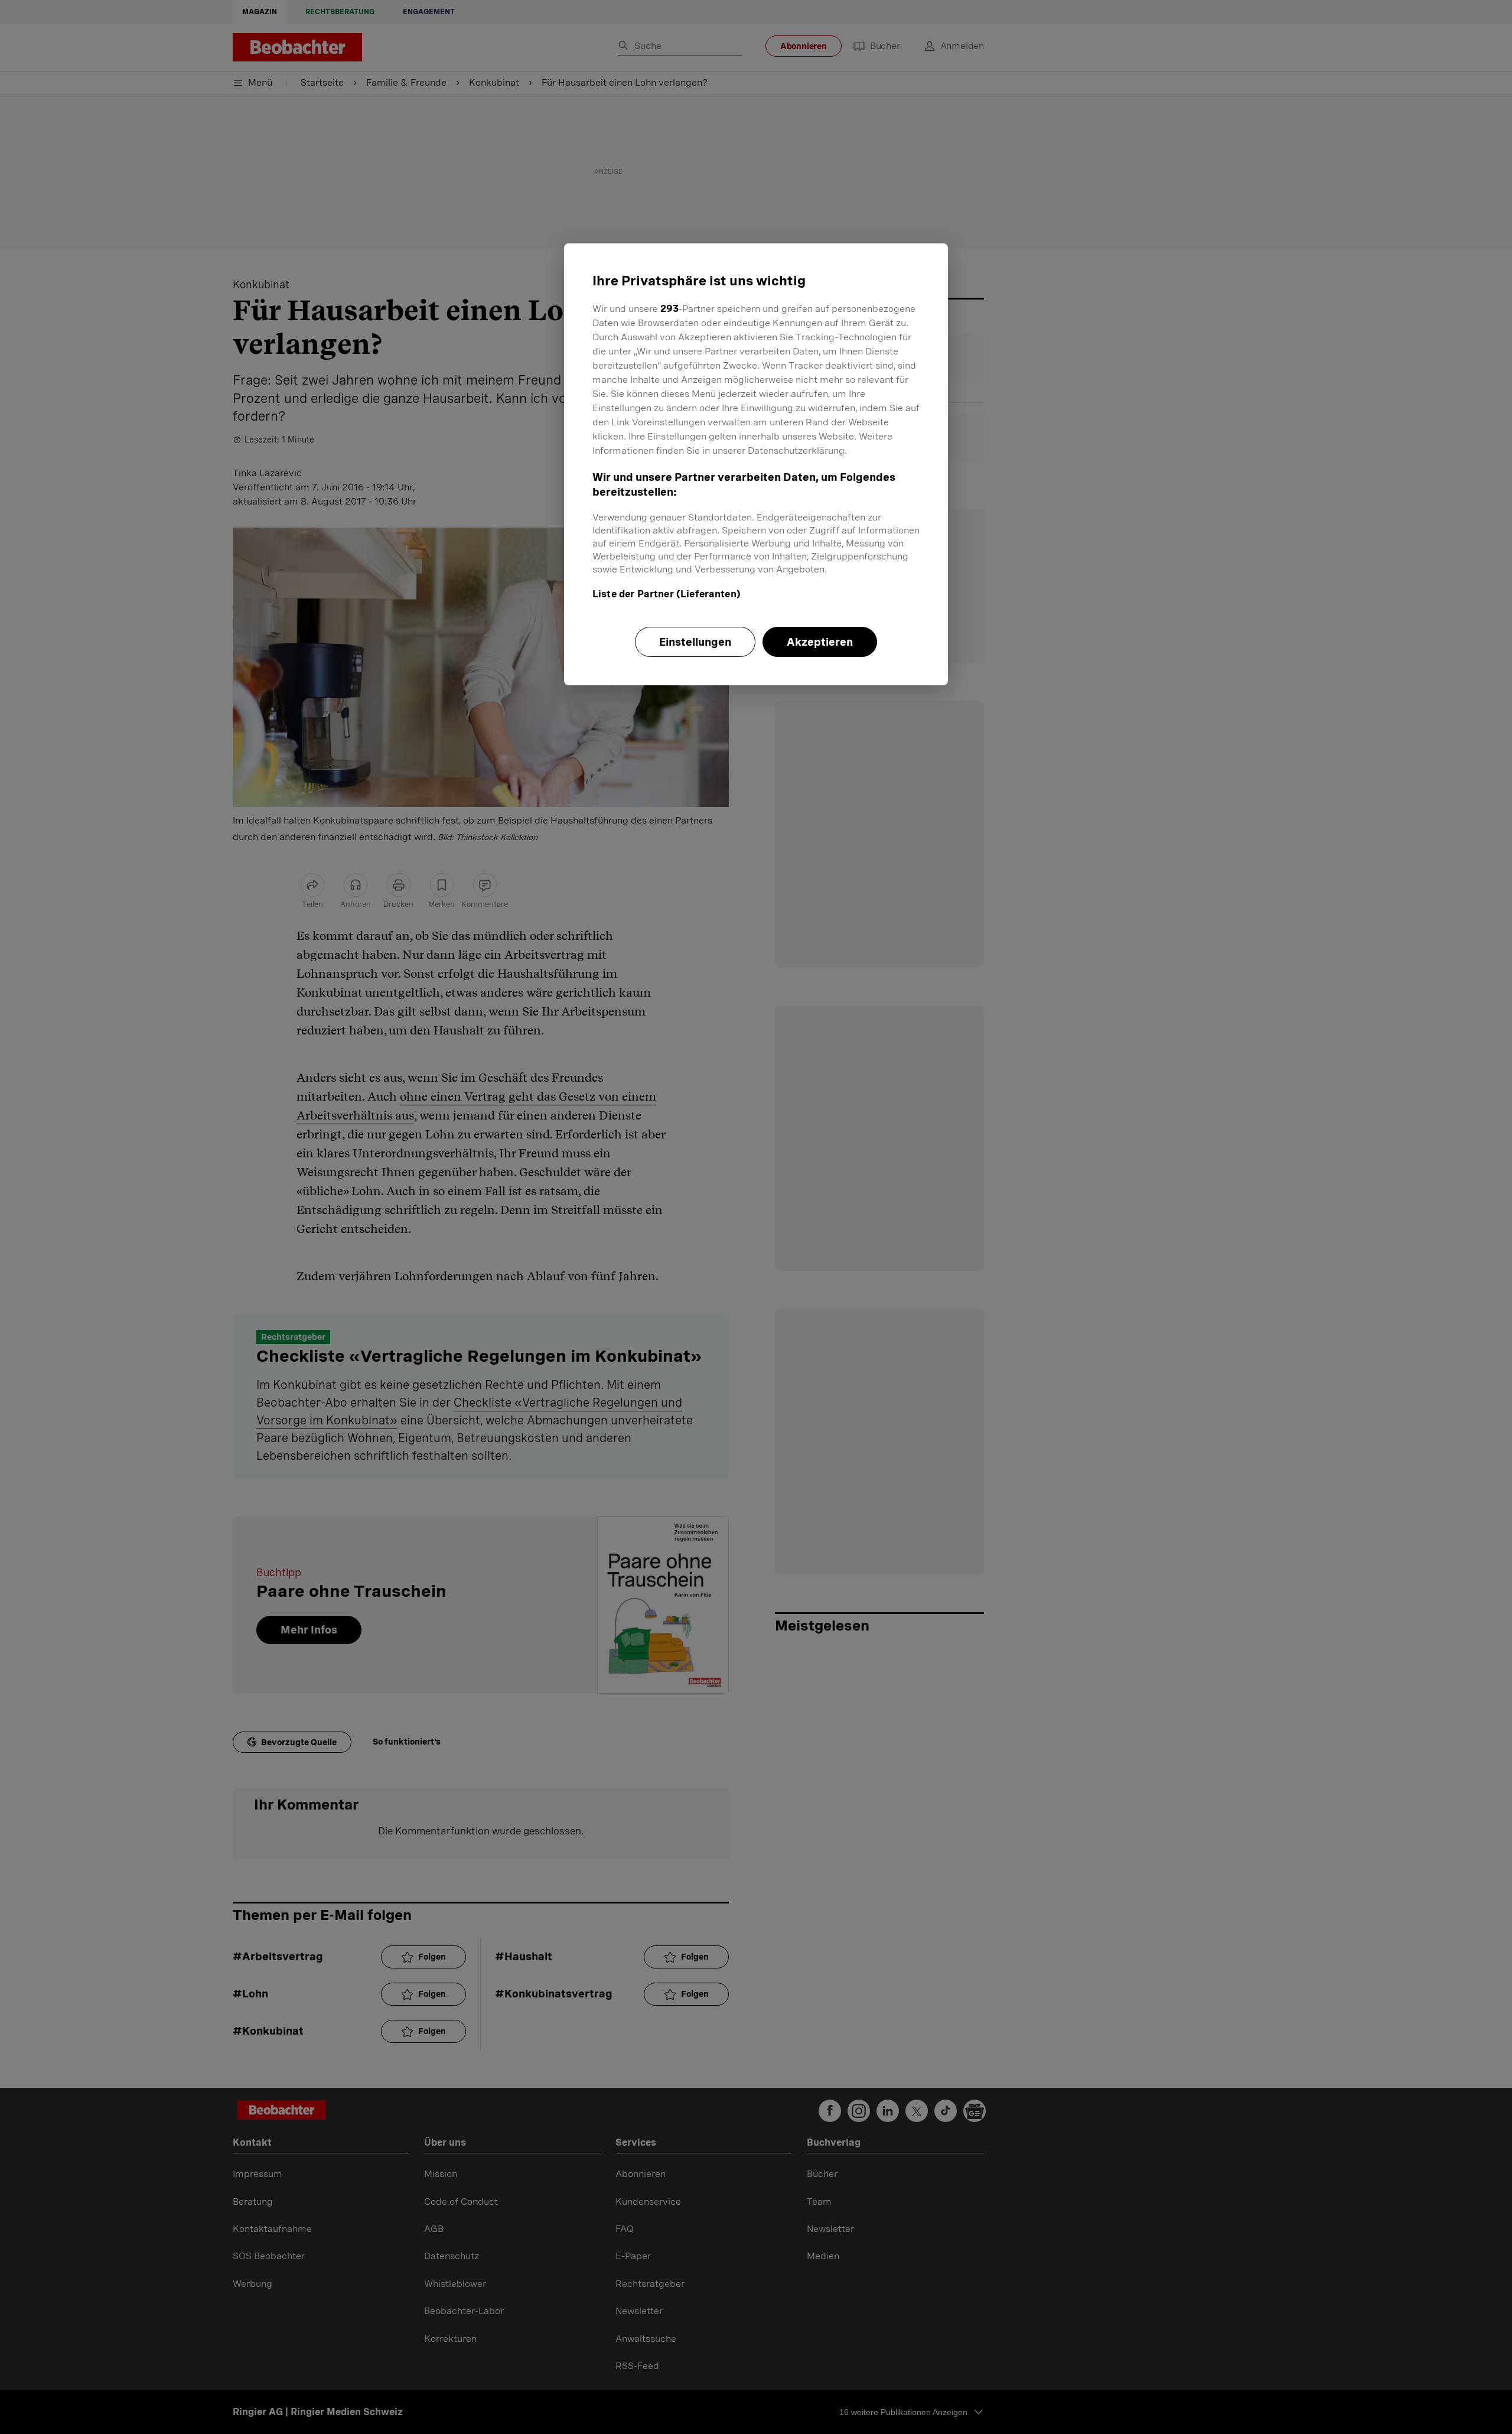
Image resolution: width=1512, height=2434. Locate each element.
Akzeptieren (820, 642)
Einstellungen (695, 642)
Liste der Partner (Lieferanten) (667, 594)
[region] (756, 464)
